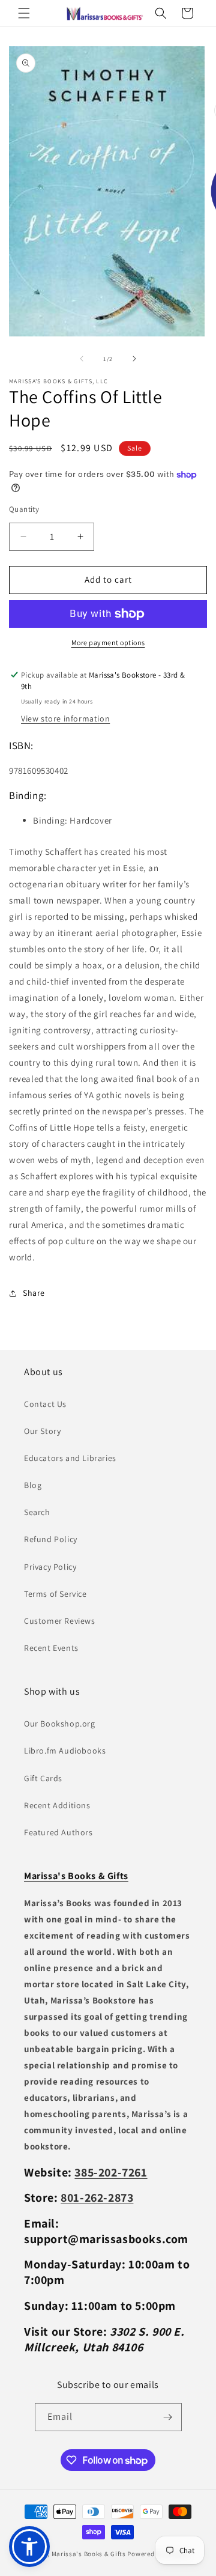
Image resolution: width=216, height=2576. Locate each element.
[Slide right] (134, 359)
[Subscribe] (168, 2417)
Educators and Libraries (70, 1458)
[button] (24, 13)
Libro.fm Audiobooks (65, 1751)
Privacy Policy (50, 1567)
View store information (65, 718)
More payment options (108, 642)
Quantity (24, 509)
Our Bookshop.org (60, 1724)
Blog (33, 1485)
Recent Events (51, 1648)
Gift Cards (43, 1778)
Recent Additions (57, 1805)
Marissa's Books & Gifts (89, 2554)
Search (37, 1512)
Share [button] (34, 1293)
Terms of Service (55, 1594)
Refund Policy (51, 1539)
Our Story (42, 1431)
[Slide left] (82, 359)
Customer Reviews (60, 1621)
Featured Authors (58, 1832)
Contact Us (45, 1404)
